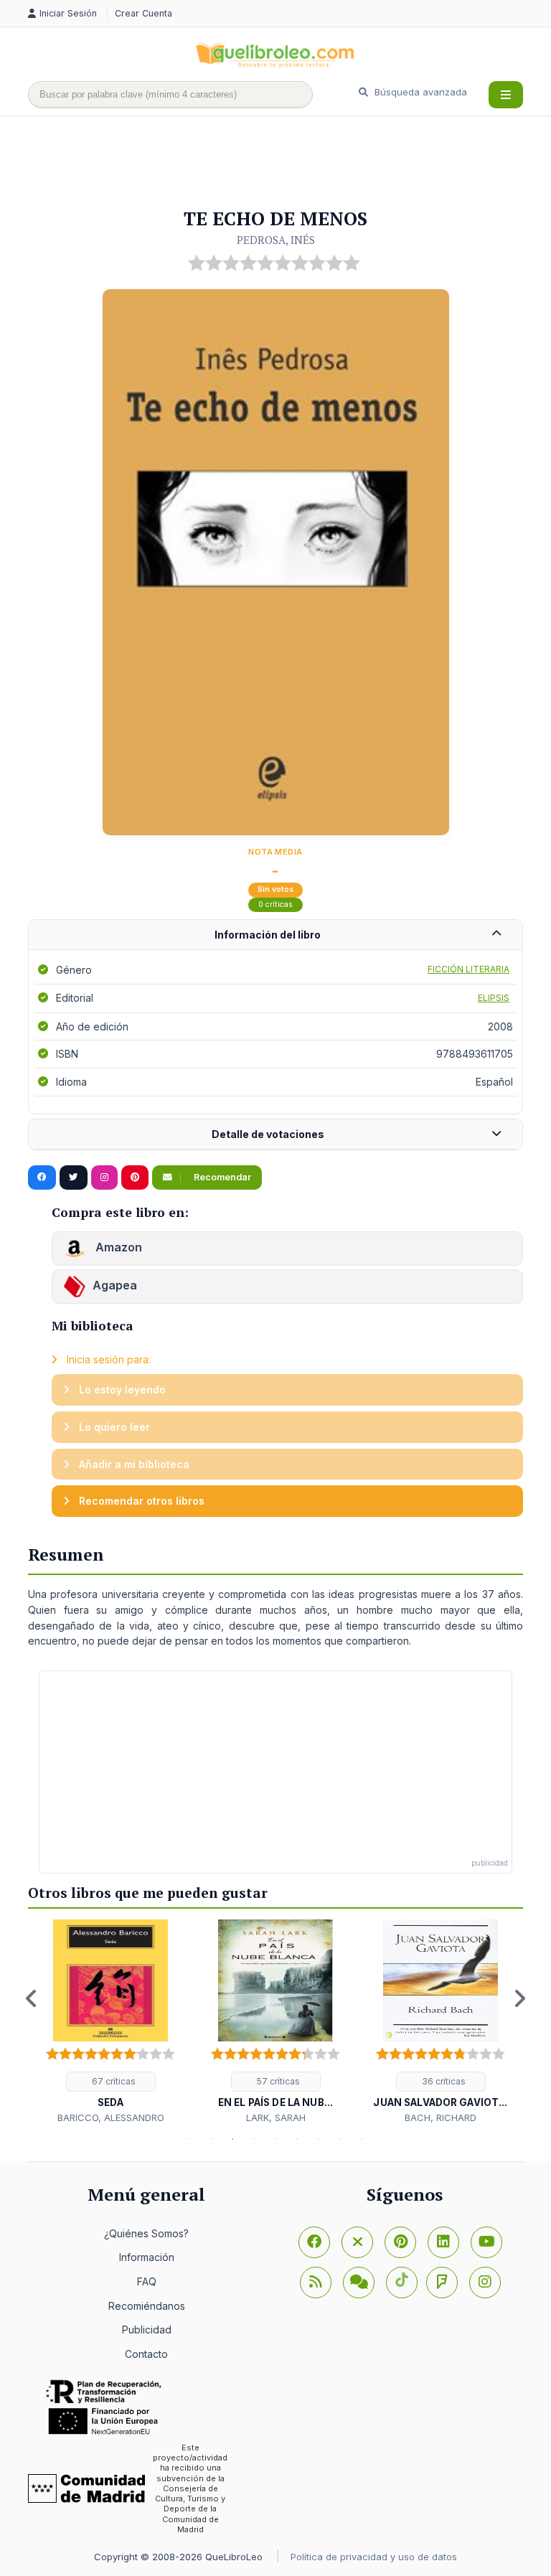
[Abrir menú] (506, 95)
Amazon (117, 1247)
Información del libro (268, 935)
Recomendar (221, 1177)
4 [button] (254, 2139)
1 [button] (189, 2139)
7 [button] (319, 2139)
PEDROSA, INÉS (276, 240)
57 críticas (277, 2081)
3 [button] (232, 2139)
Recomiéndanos (147, 2306)
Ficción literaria (468, 969)
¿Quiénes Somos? (146, 2233)
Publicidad (147, 2330)
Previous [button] (32, 1998)
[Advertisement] (289, 163)
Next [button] (519, 1998)
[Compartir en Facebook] (42, 1177)
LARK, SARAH (276, 2117)
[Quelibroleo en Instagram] (104, 1177)
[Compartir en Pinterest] (135, 1177)
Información (147, 2257)
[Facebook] (314, 2242)
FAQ (147, 2281)
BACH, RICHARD (441, 2117)
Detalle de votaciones (268, 1134)
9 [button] (362, 2139)
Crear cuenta (143, 13)
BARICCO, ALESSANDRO (111, 2117)
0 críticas (275, 904)
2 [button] (211, 2139)
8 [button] (340, 2139)
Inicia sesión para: (107, 1359)
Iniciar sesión (70, 13)
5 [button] (275, 2139)
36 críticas (443, 2081)
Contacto (146, 2354)
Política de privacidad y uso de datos (374, 2557)
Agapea (115, 1285)
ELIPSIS (494, 998)
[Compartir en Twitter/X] (74, 1177)
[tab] (275, 935)
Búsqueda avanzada (419, 92)
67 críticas (113, 2081)
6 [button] (297, 2139)
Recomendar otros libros (140, 1501)
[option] (110, 2022)
